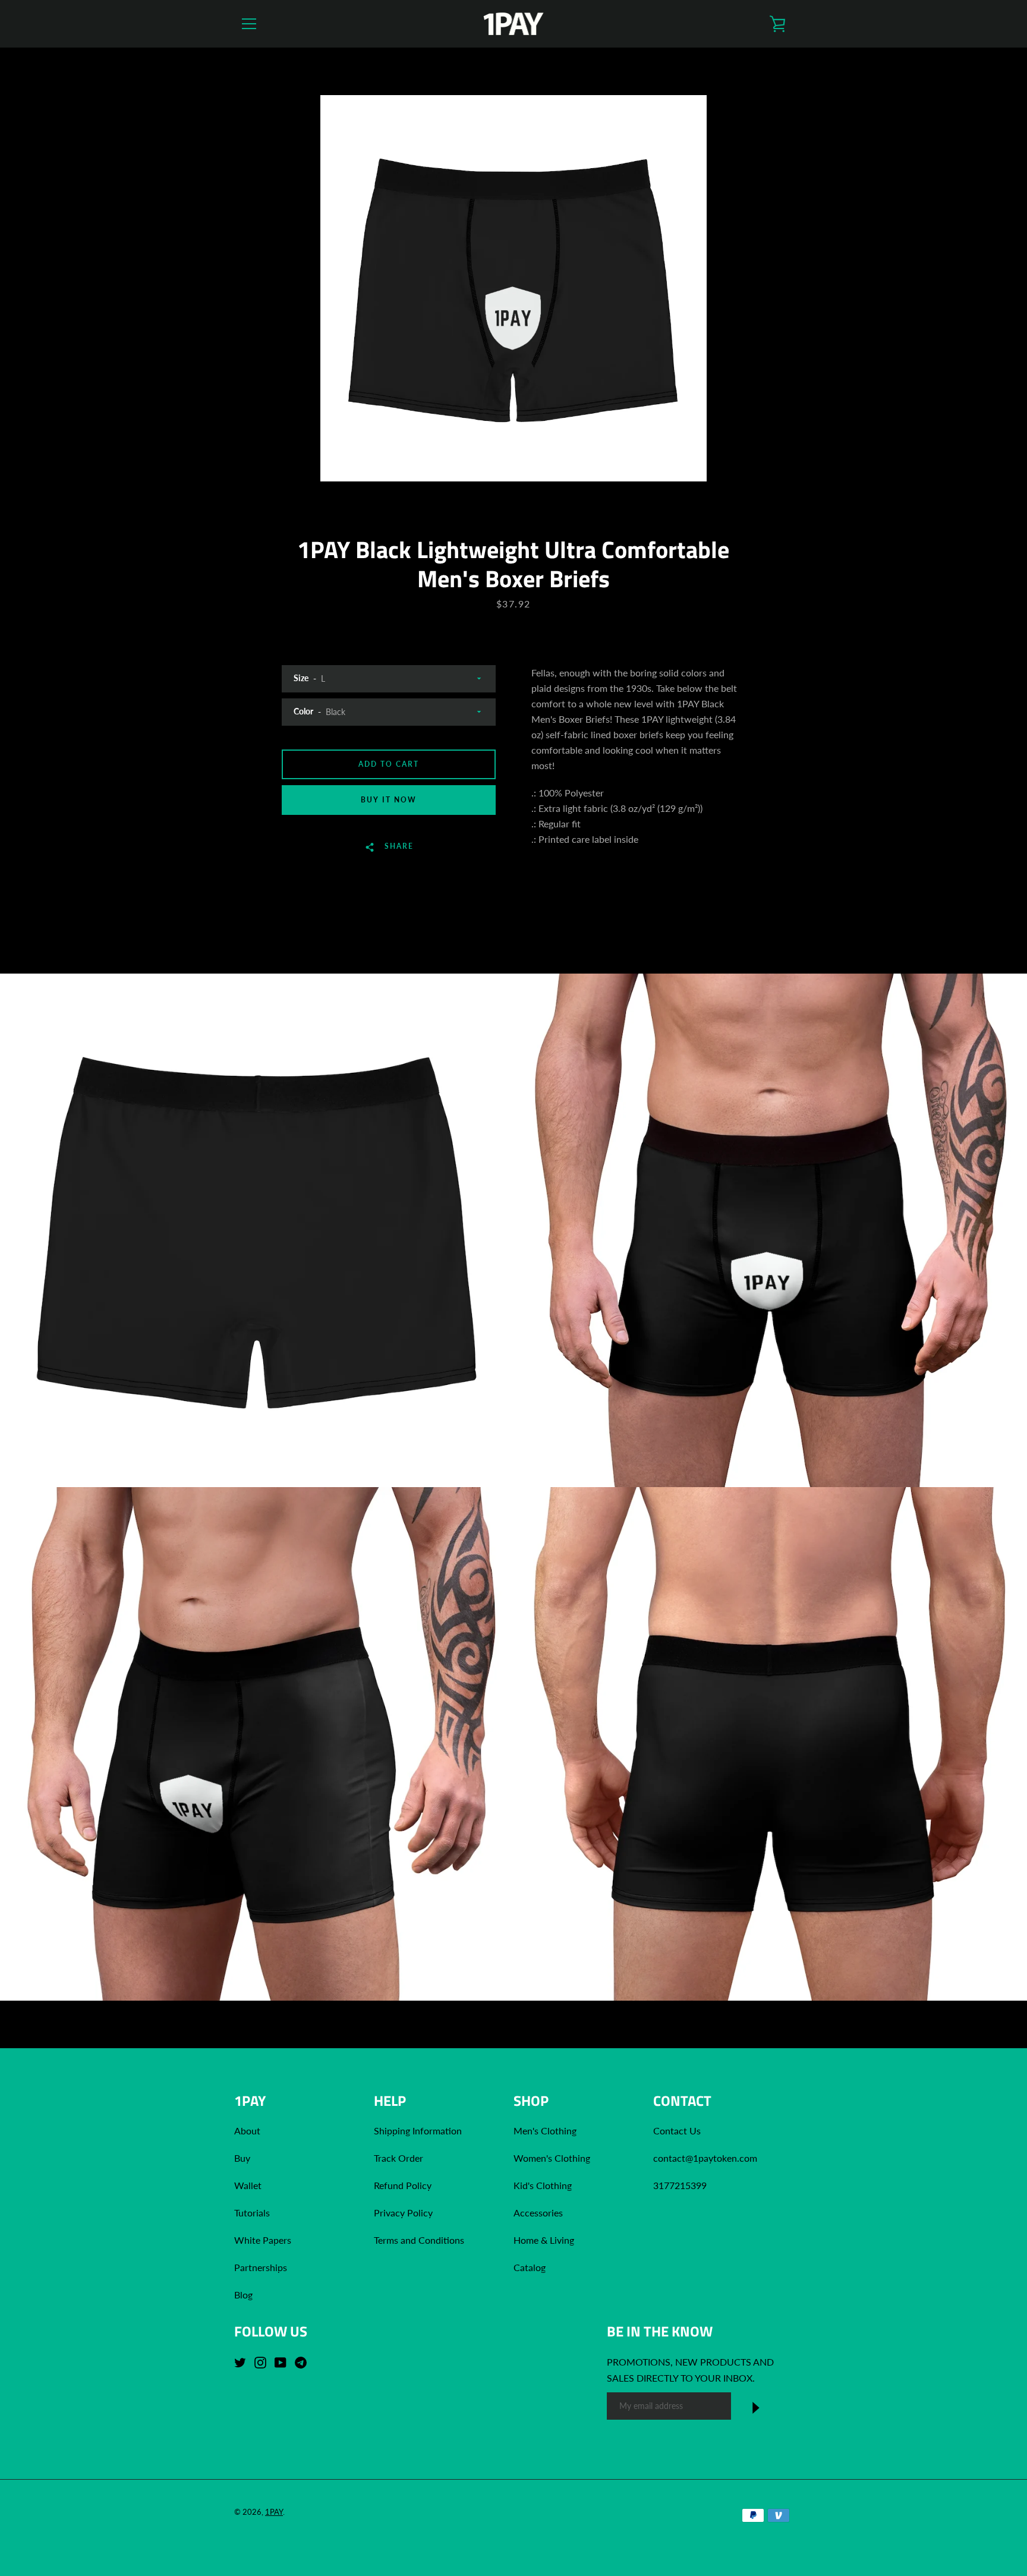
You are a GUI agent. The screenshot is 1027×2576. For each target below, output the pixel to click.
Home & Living (544, 2240)
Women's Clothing (552, 2158)
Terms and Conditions (419, 2240)
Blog (243, 2295)
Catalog (530, 2267)
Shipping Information (419, 2131)
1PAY (274, 2512)
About (247, 2131)
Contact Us (677, 2131)
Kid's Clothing (543, 2185)
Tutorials (252, 2213)
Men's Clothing (545, 2131)
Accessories (538, 2213)
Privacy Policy (403, 2213)
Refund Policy (403, 2185)
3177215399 (680, 2185)
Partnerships (261, 2267)
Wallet (248, 2185)
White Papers (263, 2240)
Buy (242, 2158)
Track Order (398, 2158)
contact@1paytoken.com (705, 2158)
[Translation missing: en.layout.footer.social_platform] (243, 2361)
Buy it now (389, 800)
